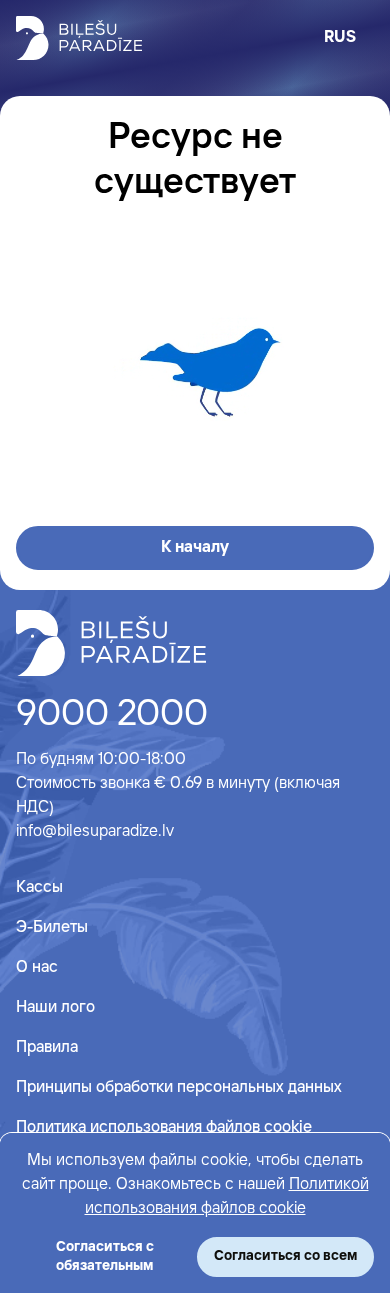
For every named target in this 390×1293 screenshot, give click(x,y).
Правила (47, 1047)
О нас (37, 967)
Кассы (39, 887)
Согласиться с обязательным (105, 1256)
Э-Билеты (52, 927)
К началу (195, 547)
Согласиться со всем (285, 1256)
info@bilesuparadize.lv (95, 831)
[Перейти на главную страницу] (79, 38)
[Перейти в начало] (111, 643)
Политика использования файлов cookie (164, 1127)
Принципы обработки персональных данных (179, 1087)
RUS (340, 37)
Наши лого (55, 1007)
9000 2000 (112, 715)
